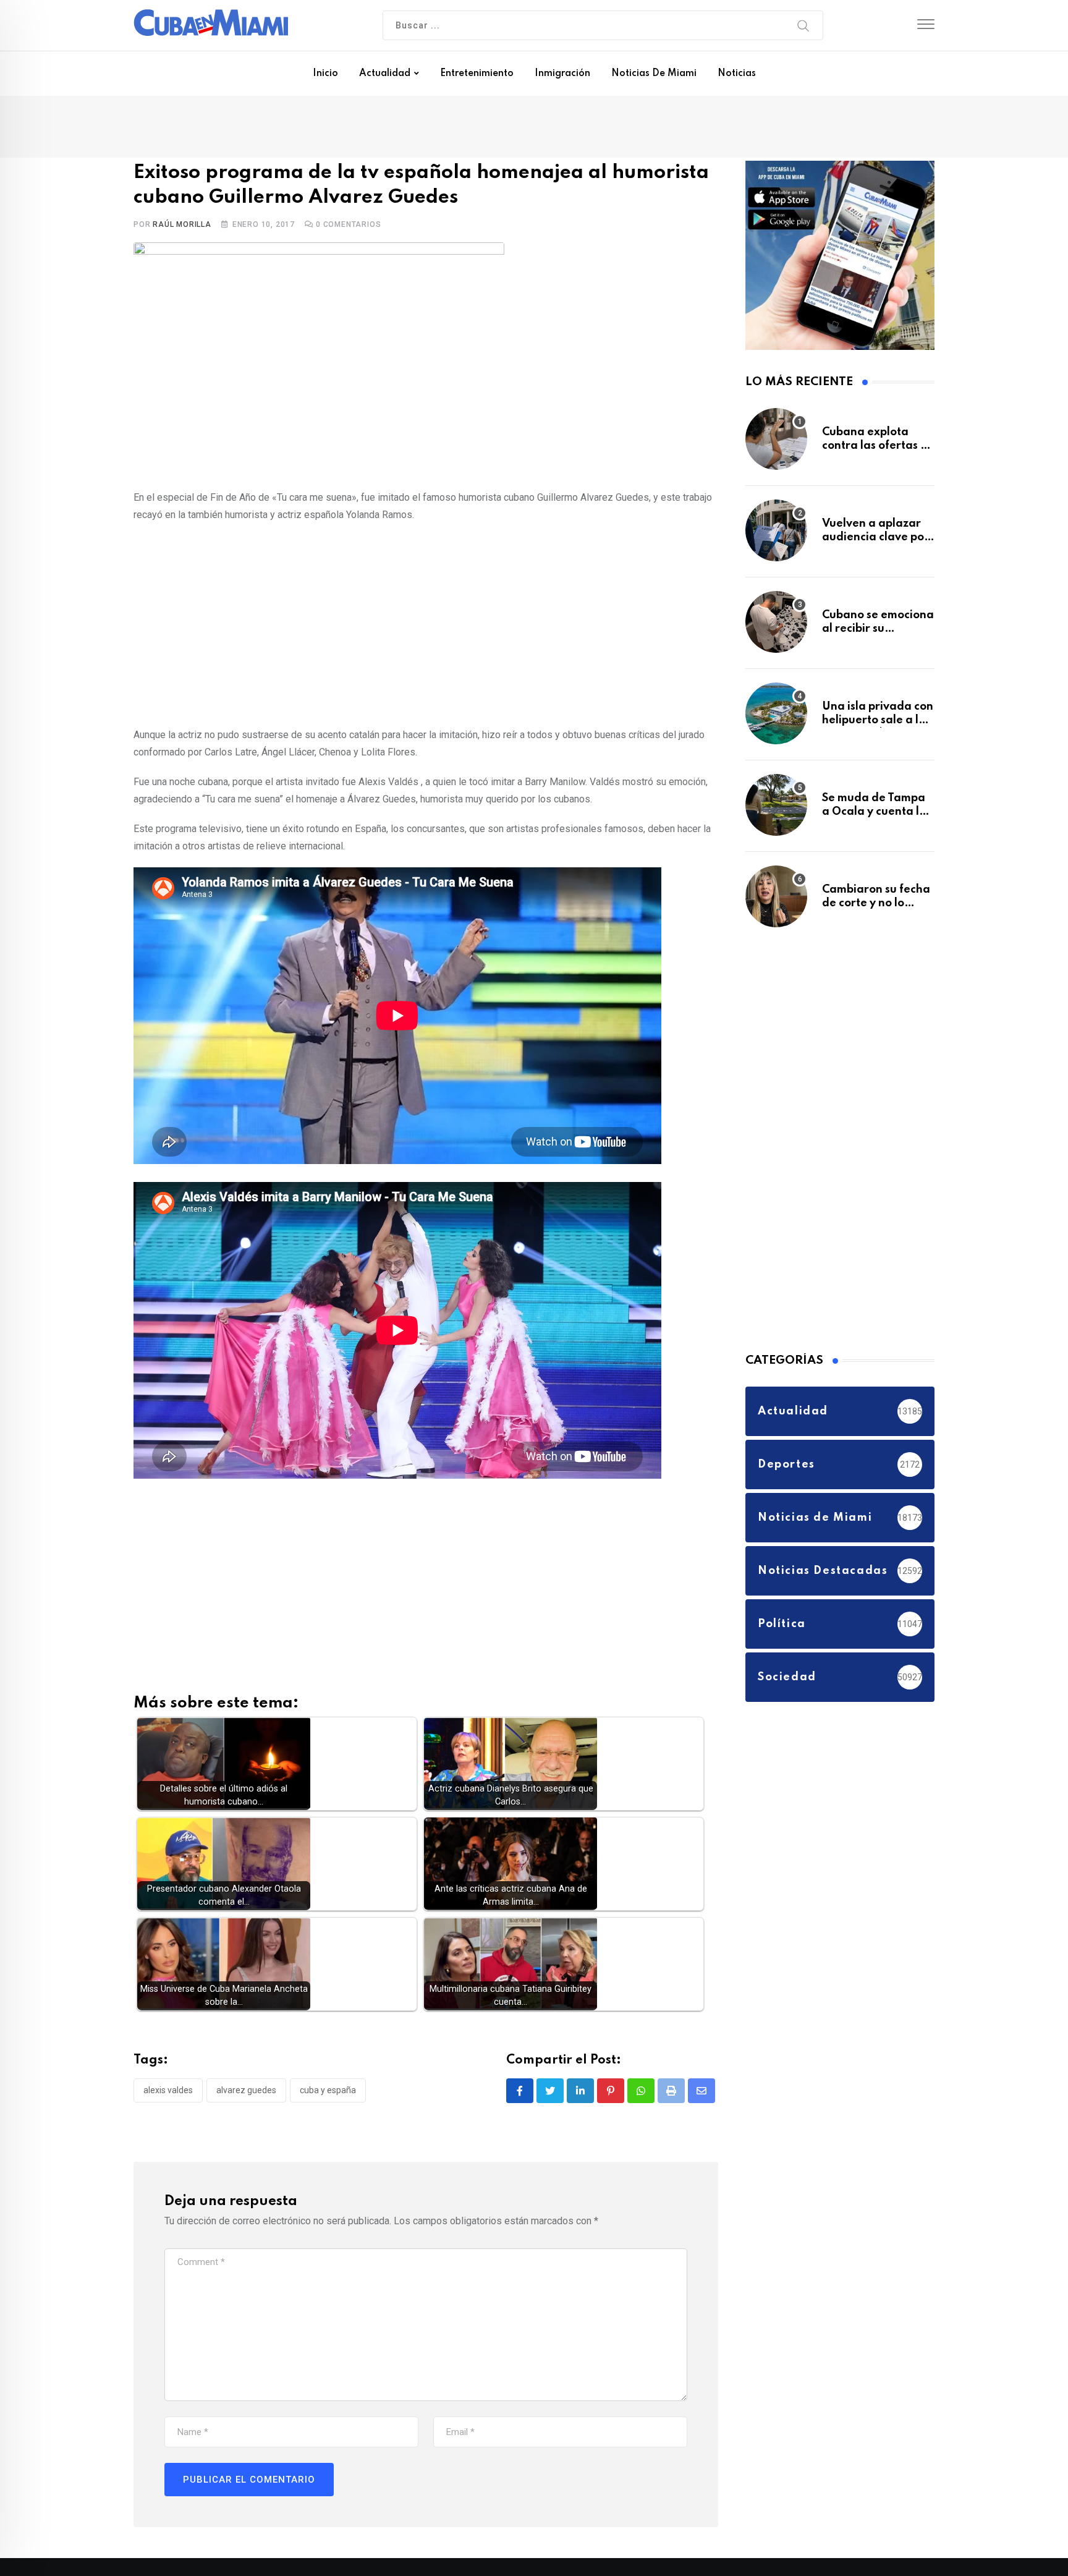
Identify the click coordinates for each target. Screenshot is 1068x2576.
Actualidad (385, 74)
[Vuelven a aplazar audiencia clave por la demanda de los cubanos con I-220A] (776, 537)
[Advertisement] (426, 625)
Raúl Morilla (182, 227)
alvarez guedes (246, 2093)
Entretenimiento (477, 74)
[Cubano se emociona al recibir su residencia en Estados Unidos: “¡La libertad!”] (776, 628)
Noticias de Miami (654, 74)
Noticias (737, 74)
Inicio (325, 74)
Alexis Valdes (168, 2093)
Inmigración (562, 74)
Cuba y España (328, 2093)
